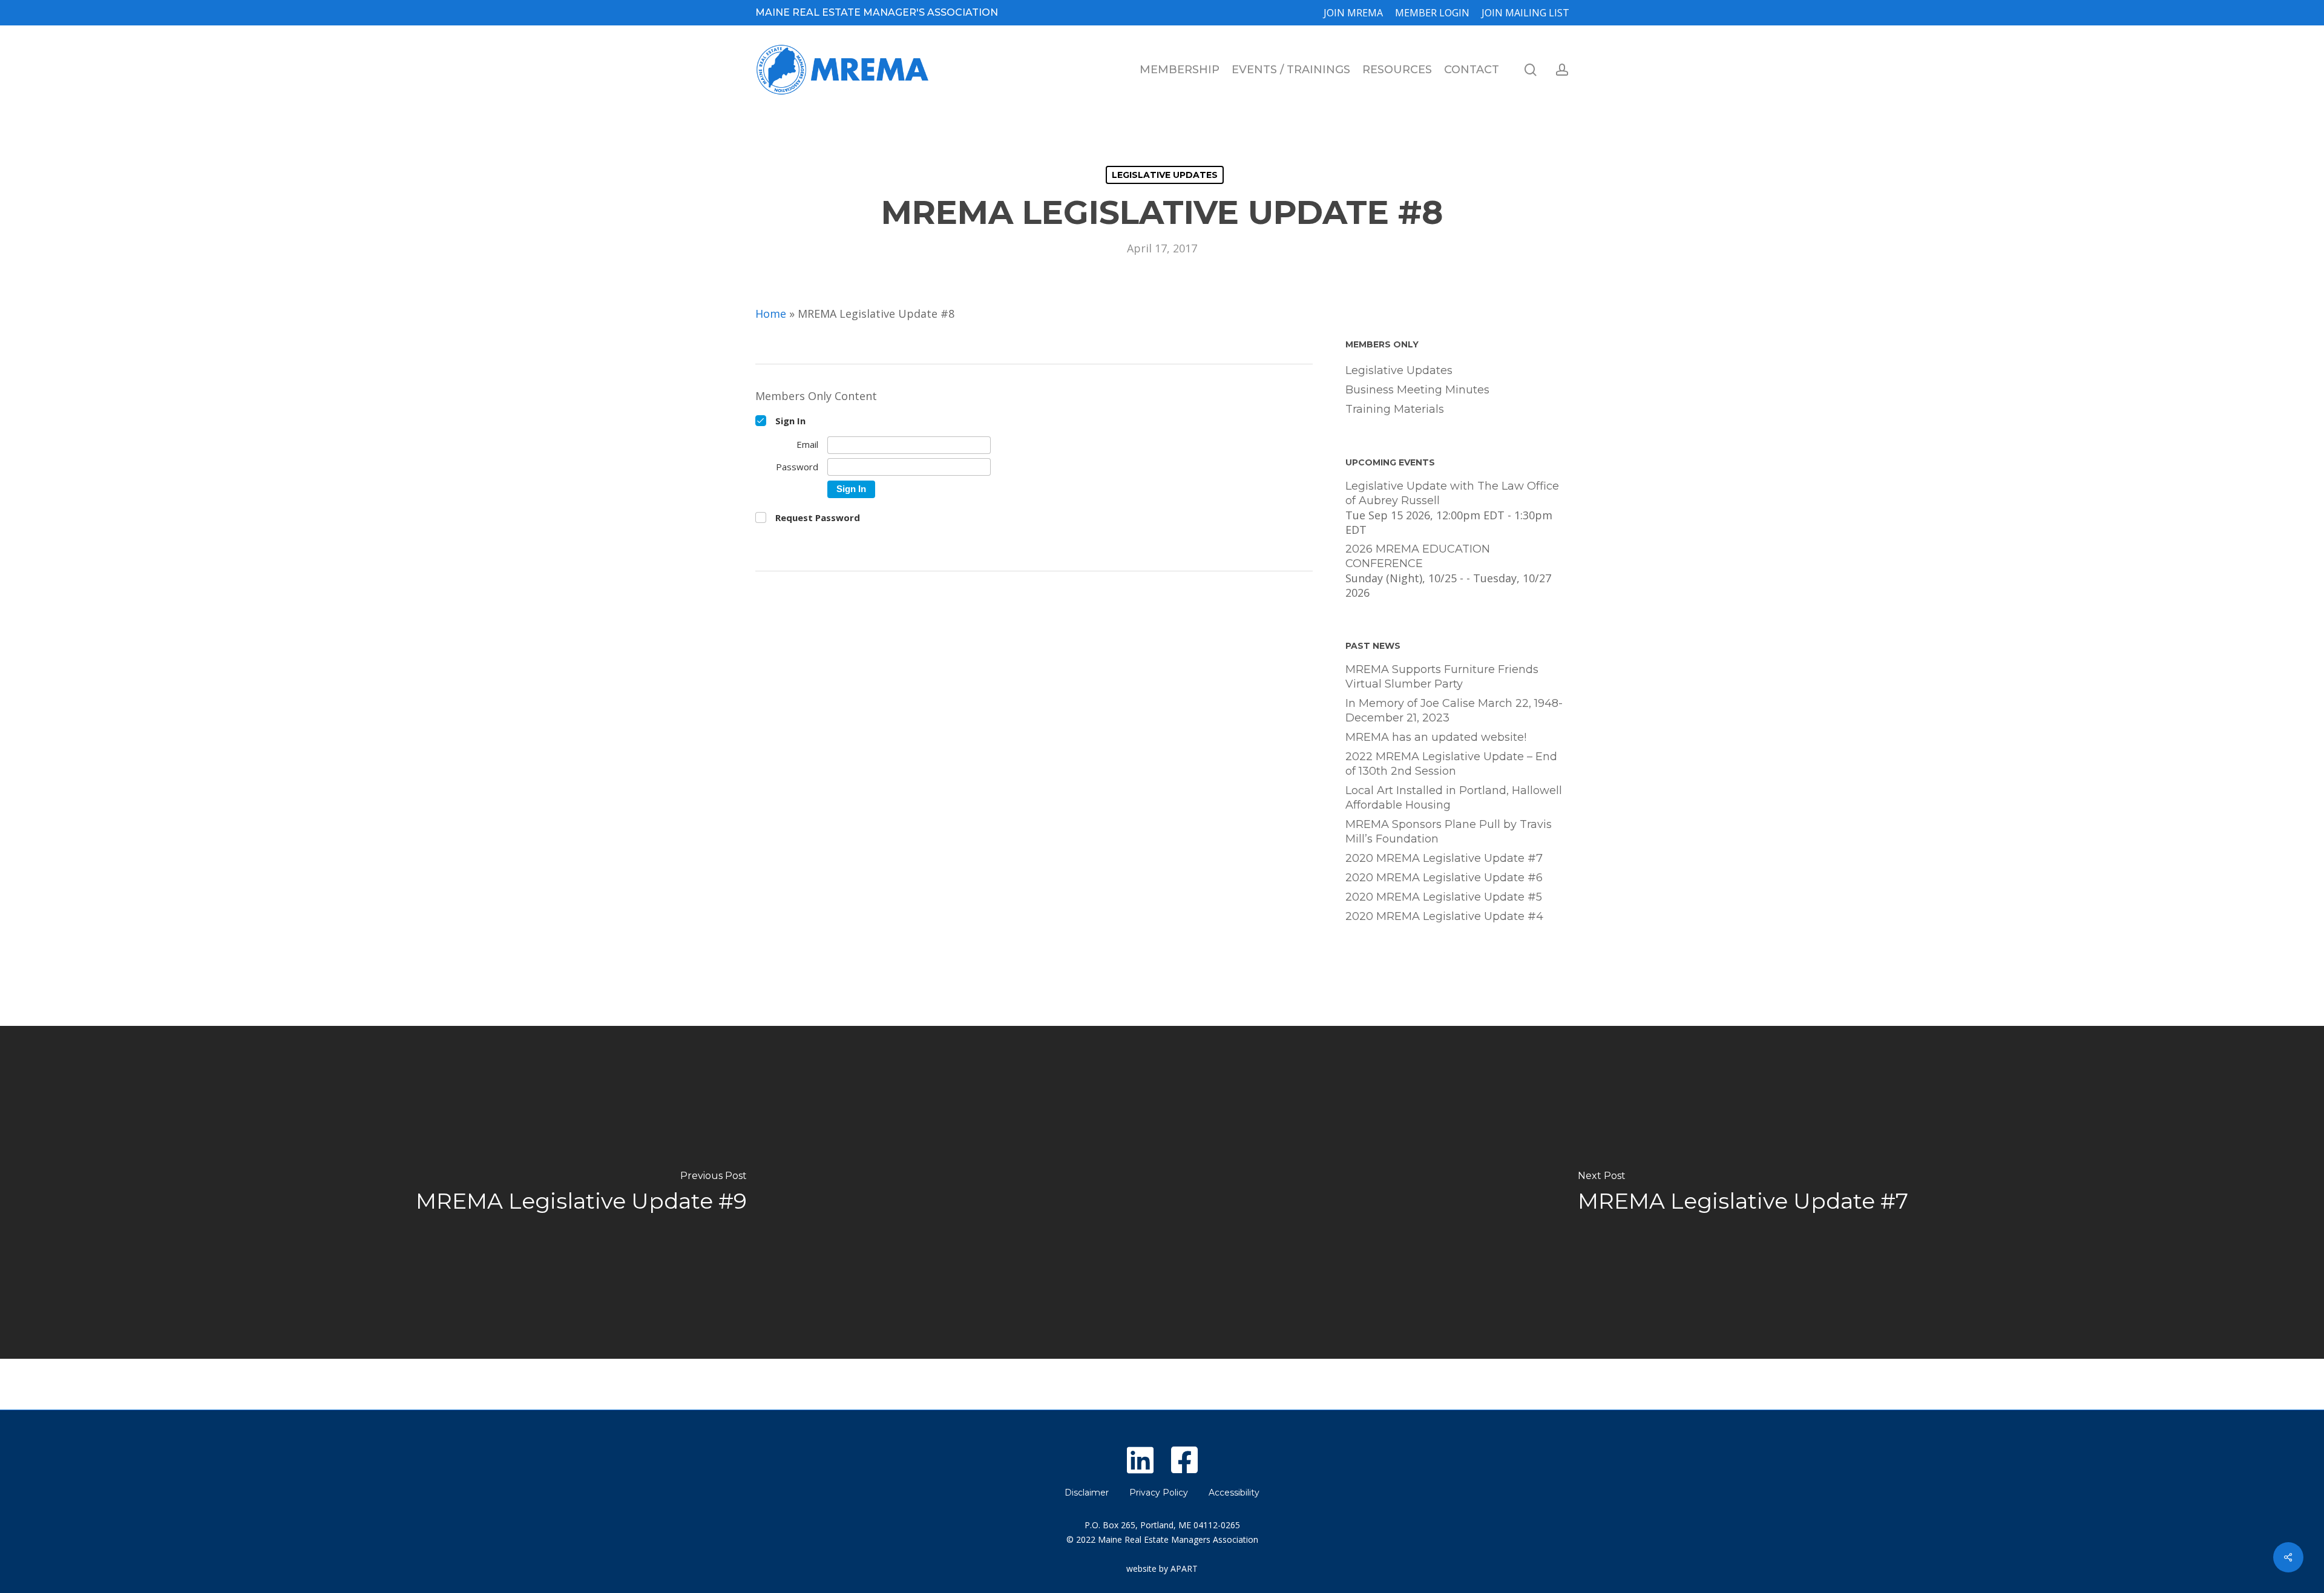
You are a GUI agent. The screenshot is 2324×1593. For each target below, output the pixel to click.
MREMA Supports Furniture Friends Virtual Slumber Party (1442, 677)
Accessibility (1234, 1493)
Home (771, 314)
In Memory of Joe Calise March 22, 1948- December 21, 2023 (1454, 711)
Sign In (851, 489)
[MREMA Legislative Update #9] (581, 1192)
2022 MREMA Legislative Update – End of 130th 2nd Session (1451, 764)
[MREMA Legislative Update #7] (1743, 1192)
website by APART (1162, 1568)
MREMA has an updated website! (1436, 737)
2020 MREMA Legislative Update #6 (1444, 878)
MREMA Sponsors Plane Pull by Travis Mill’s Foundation (1449, 832)
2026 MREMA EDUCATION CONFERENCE (1418, 556)
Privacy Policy (1159, 1493)
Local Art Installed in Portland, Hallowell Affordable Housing (1454, 798)
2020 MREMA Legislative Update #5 (1444, 897)
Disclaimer (1087, 1493)
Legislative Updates (1165, 175)
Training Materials (1395, 409)
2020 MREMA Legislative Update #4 (1444, 916)
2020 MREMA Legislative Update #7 (1444, 858)
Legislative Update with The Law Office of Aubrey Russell (1452, 493)
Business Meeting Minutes (1417, 390)
